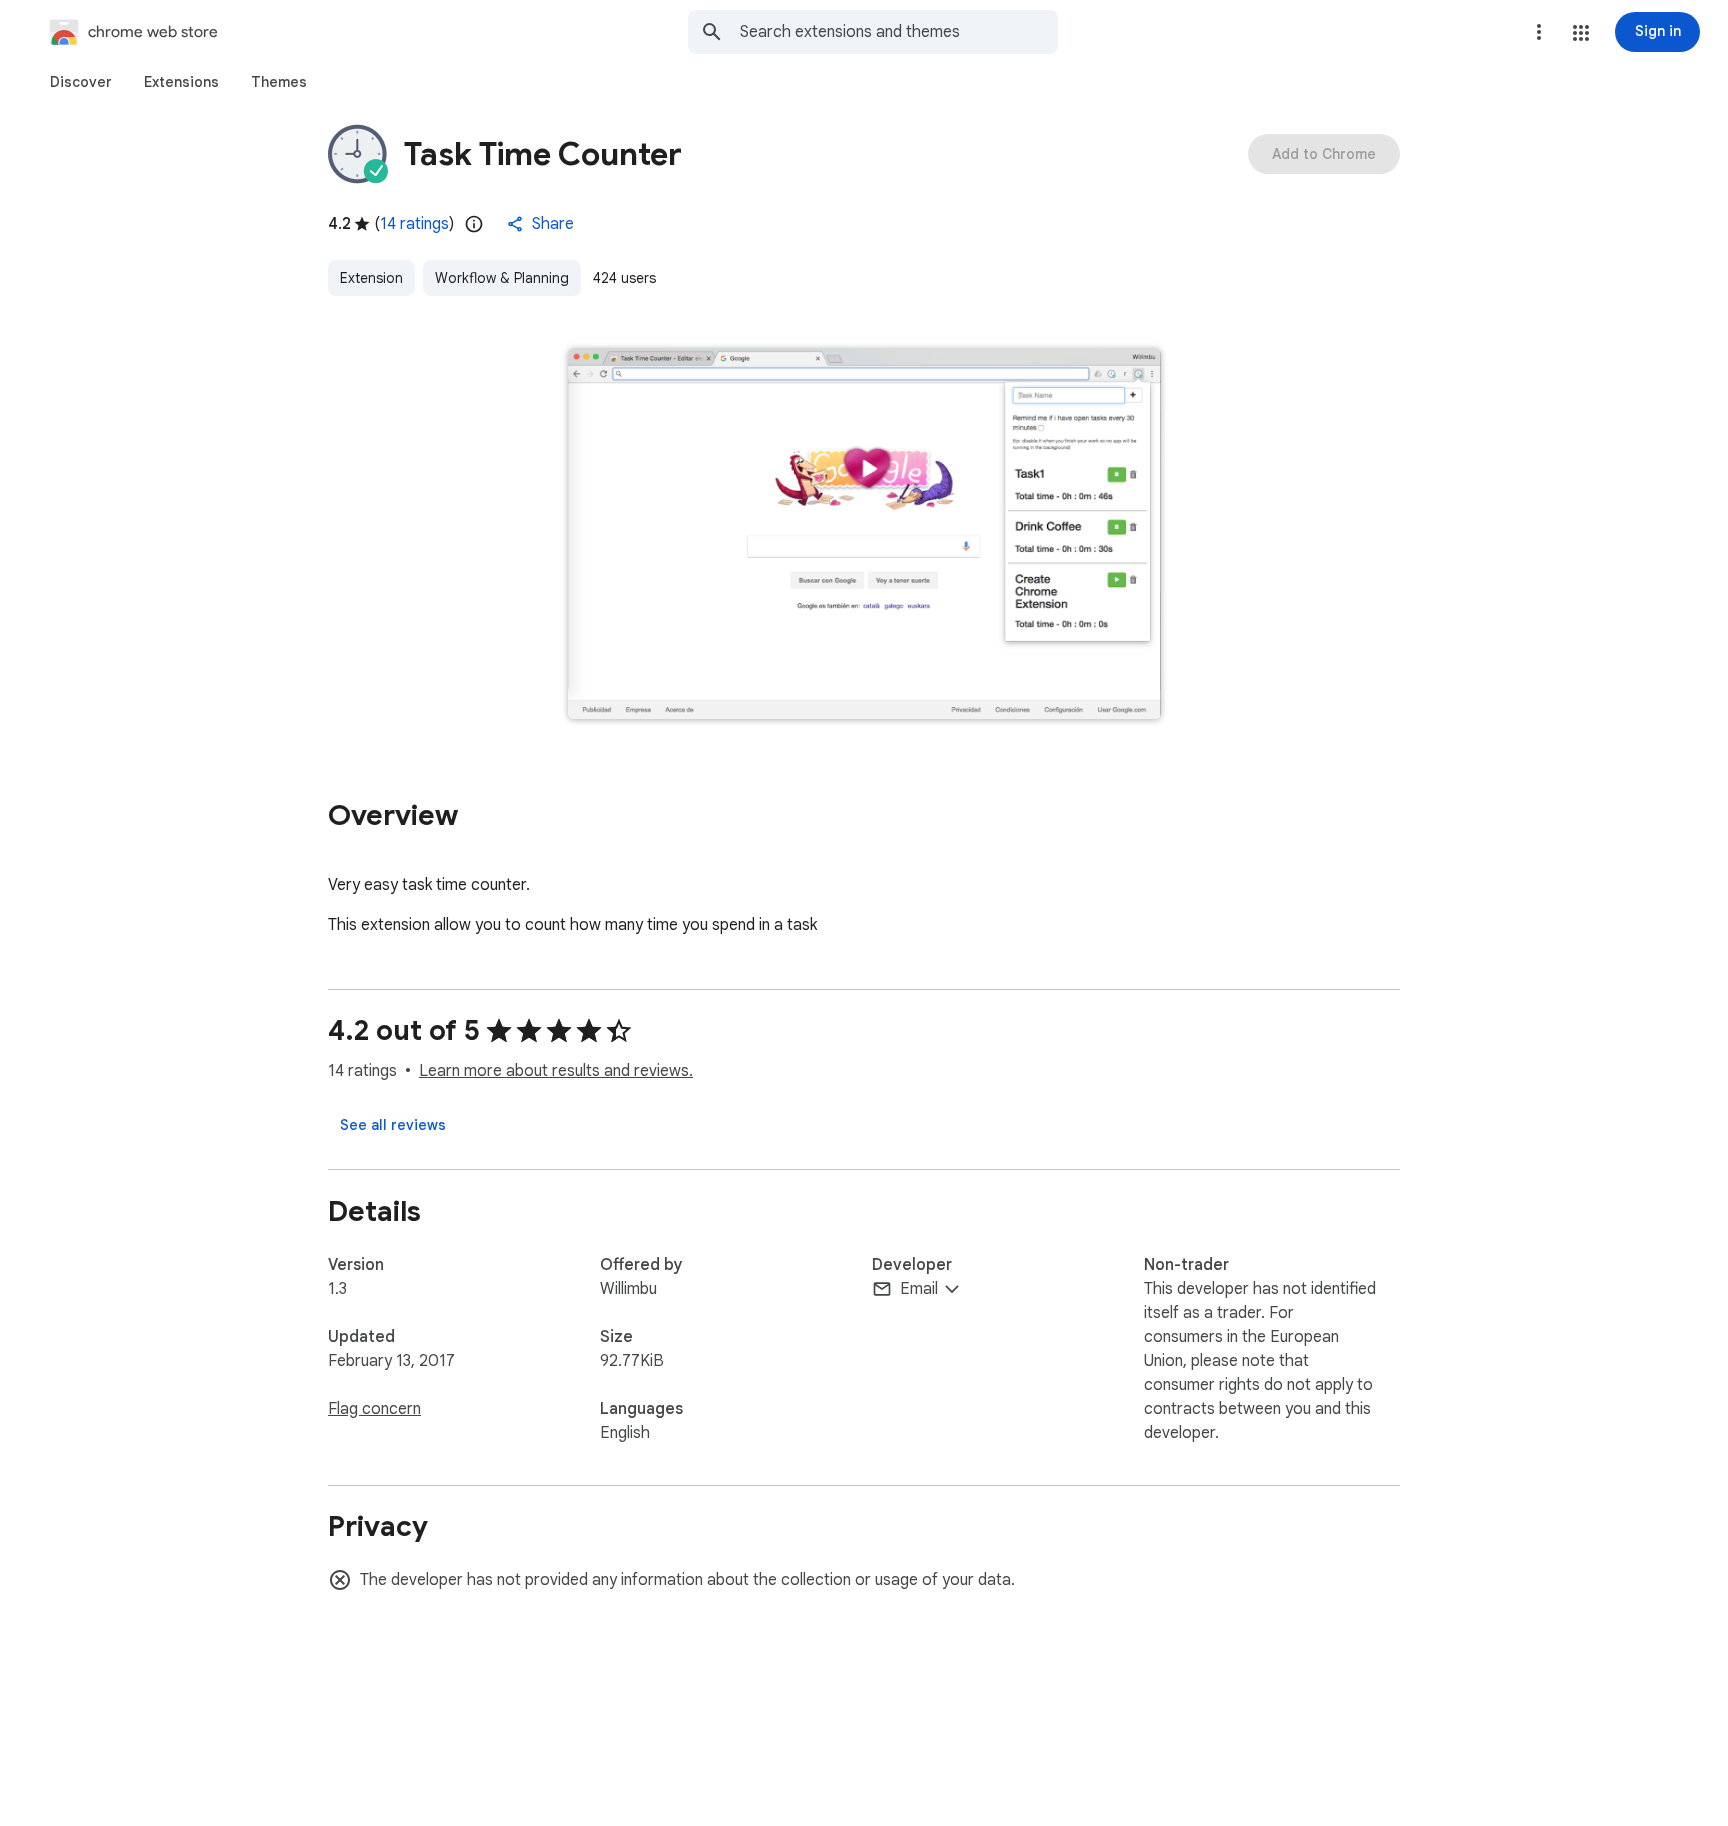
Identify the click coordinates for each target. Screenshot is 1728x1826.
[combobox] (899, 32)
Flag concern (374, 1409)
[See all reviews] (393, 1125)
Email (919, 1289)
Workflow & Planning (502, 278)
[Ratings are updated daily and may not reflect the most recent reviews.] (474, 224)
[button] (1581, 33)
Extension (371, 278)
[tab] (81, 82)
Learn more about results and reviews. (556, 1071)
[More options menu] (1539, 32)
